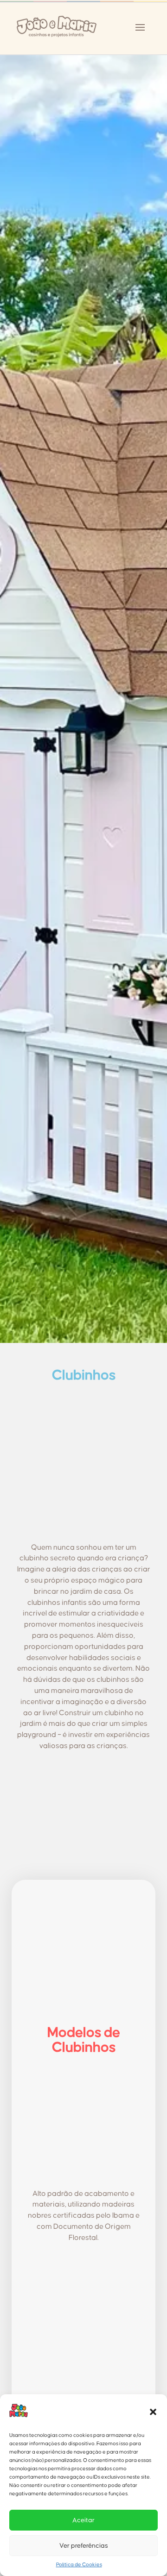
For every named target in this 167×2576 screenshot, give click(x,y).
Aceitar (83, 2520)
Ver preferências (84, 2546)
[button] (153, 2412)
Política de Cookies (79, 2565)
